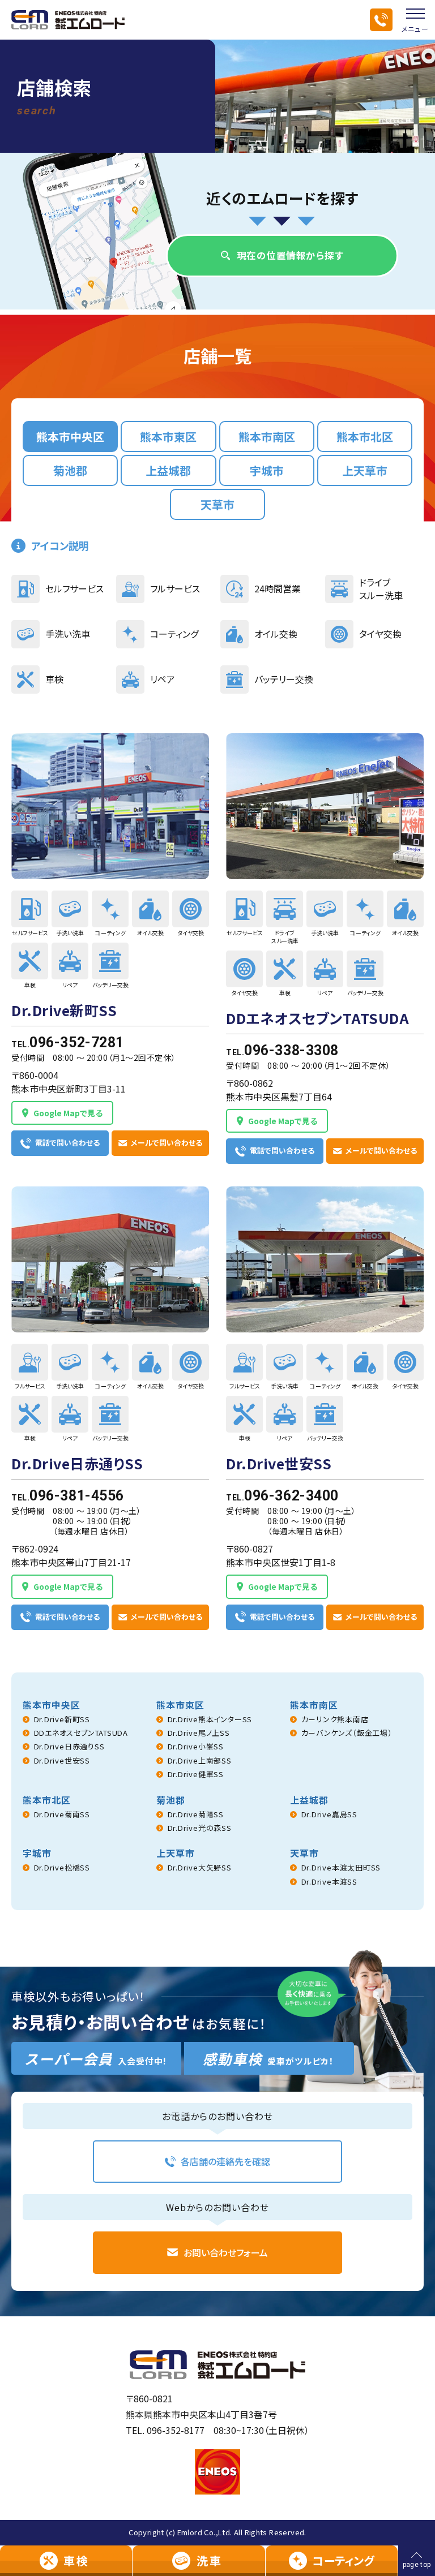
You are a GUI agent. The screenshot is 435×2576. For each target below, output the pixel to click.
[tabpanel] (217, 1182)
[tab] (70, 436)
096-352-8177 (176, 2430)
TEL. (68, 1042)
